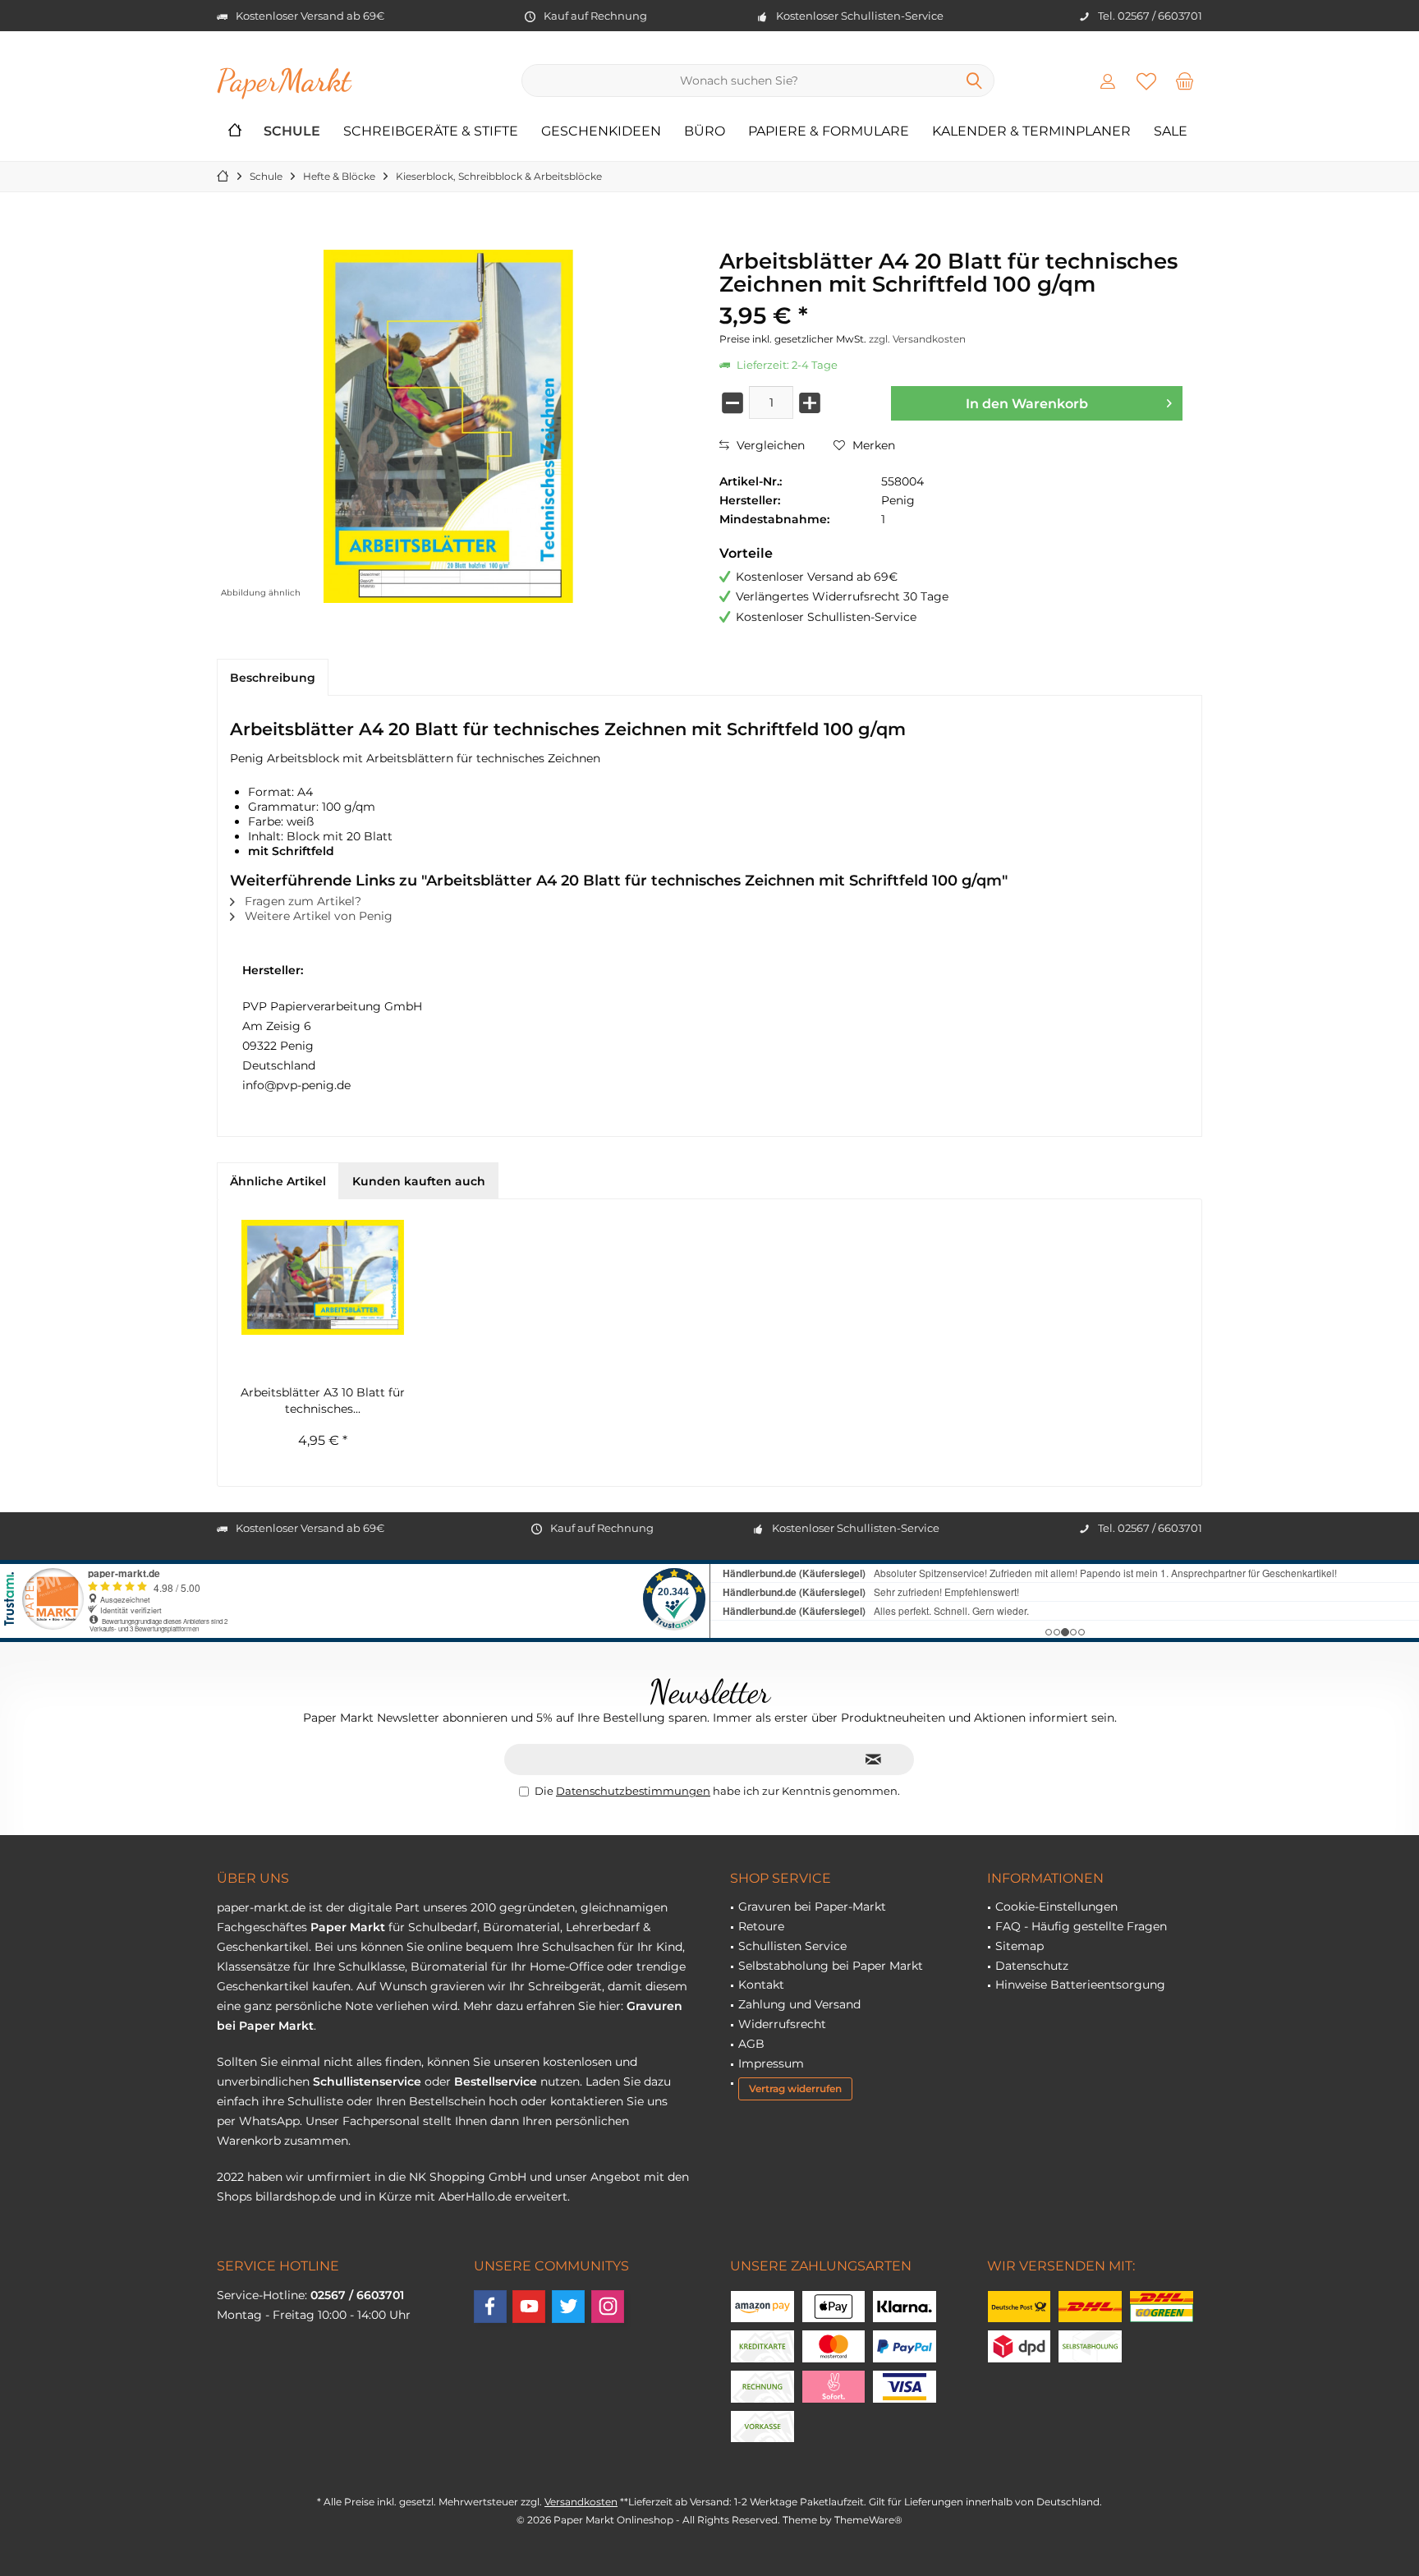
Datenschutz (1032, 1966)
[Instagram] (608, 2307)
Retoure (761, 1926)
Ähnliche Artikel (278, 1181)
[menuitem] (1185, 80)
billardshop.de (296, 2196)
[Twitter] (568, 2307)
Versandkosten (581, 2502)
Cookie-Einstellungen (1056, 1907)
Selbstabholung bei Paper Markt (831, 1966)
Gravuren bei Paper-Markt (812, 1907)
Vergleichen (769, 445)
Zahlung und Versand (799, 2004)
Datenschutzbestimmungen (633, 1791)
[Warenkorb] (1185, 80)
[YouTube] (529, 2307)
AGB (751, 2044)
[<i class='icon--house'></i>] (235, 132)
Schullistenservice (367, 2081)
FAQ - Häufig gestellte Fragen (1081, 1926)
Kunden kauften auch (419, 1181)
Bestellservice (496, 2081)
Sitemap (1019, 1946)
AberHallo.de (475, 2196)
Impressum (771, 2063)
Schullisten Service (792, 1946)
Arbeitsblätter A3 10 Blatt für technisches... (323, 1401)
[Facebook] (490, 2307)
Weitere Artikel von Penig (317, 916)
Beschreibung (273, 678)
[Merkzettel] (1146, 80)
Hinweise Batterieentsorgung (1080, 1985)
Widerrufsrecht (782, 2024)
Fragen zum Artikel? (301, 901)
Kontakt (761, 1985)
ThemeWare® (868, 2520)
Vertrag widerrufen (795, 2088)
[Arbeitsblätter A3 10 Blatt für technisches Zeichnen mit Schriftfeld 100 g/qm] (323, 1277)
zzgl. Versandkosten (917, 339)
